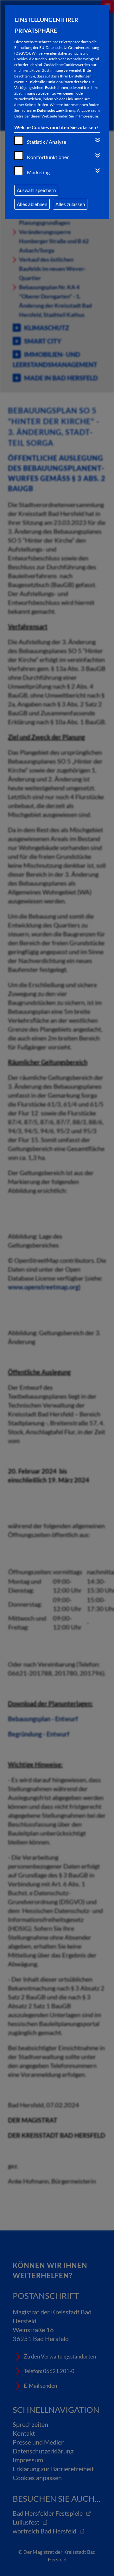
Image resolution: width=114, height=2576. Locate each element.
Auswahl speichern (36, 190)
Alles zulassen (70, 204)
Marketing (38, 172)
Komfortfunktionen (48, 157)
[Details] (98, 140)
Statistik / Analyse (47, 142)
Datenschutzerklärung (56, 110)
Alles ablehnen (32, 204)
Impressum (89, 116)
